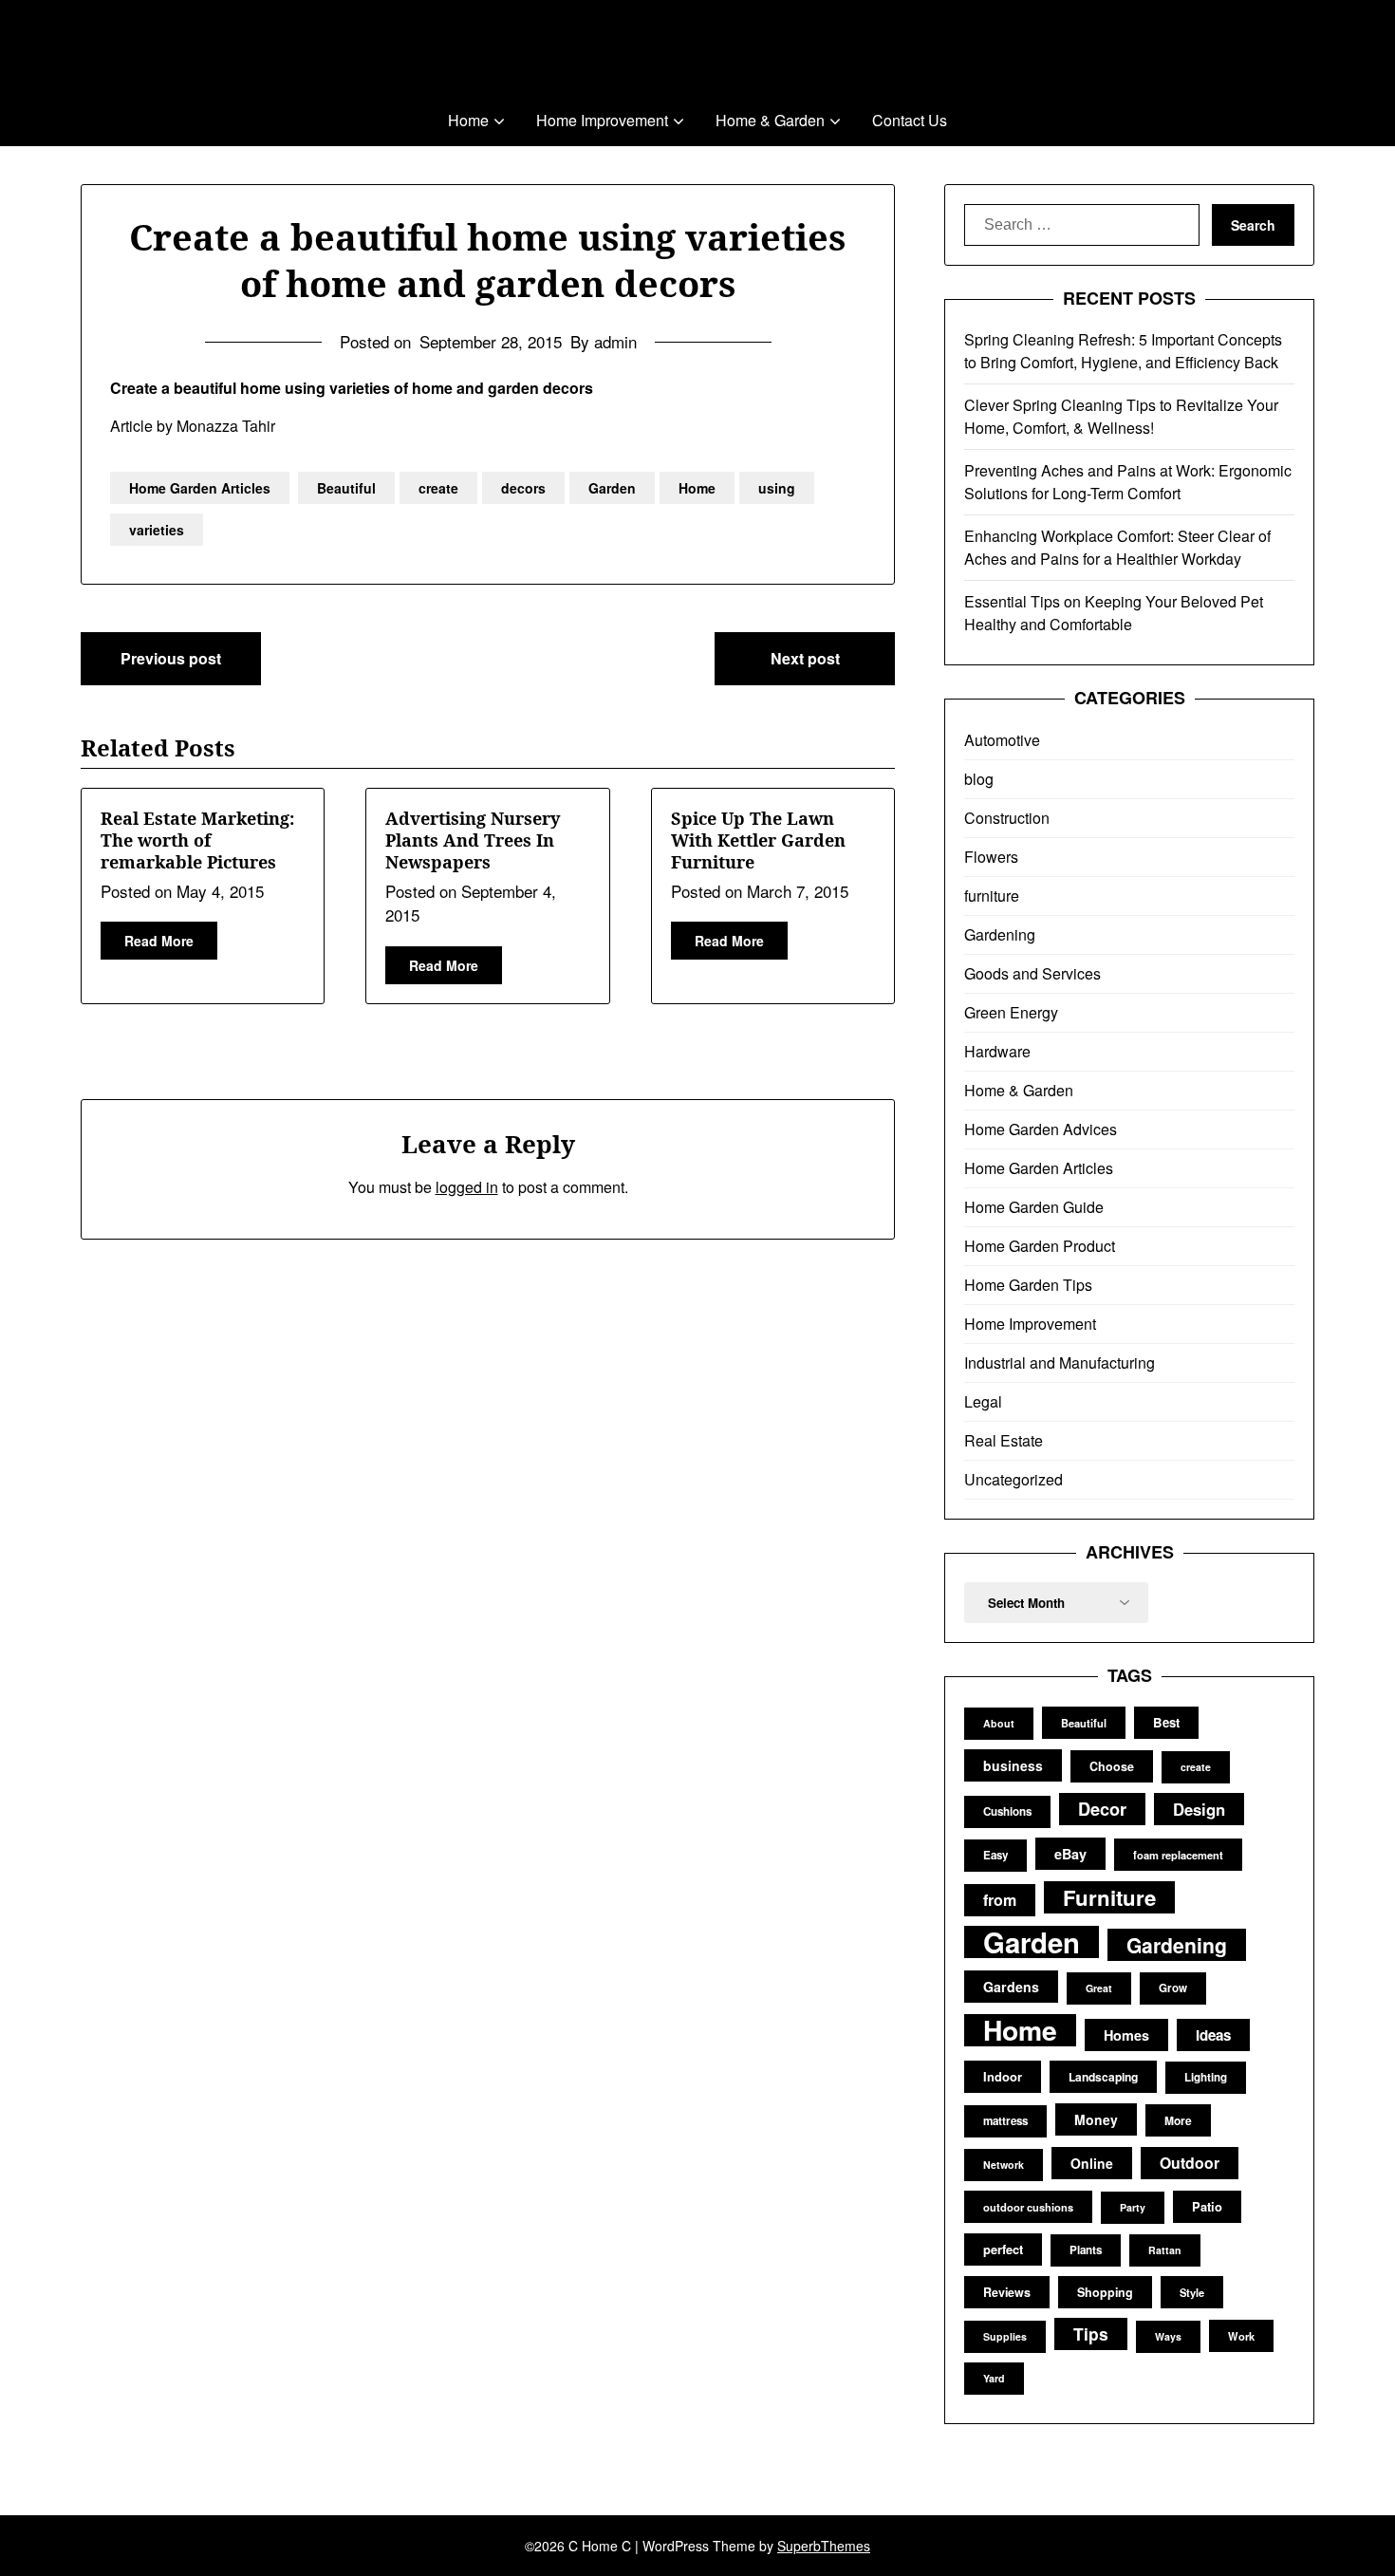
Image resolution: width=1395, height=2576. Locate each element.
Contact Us (910, 120)
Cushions (1007, 1811)
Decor (1102, 1809)
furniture (992, 896)
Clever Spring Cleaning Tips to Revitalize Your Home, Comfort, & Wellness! (1121, 416)
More (1178, 2120)
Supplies (1005, 2336)
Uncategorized (1014, 1479)
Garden (612, 488)
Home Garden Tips (1028, 1285)
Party (1133, 2207)
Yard (994, 2378)
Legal (983, 1401)
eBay (1070, 1854)
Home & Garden (770, 120)
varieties (157, 530)
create (438, 488)
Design (1199, 1809)
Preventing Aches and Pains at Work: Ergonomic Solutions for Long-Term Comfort (1128, 482)
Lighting (1206, 2077)
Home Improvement (602, 120)
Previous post (171, 658)
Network (1004, 2165)
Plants (1086, 2250)
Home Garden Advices (1041, 1129)
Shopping (1105, 2292)
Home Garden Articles (200, 488)
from (1000, 1900)
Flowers (991, 857)
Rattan (1165, 2250)
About (999, 1723)
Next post (805, 658)
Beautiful (346, 488)
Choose (1112, 1766)
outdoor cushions (1028, 2207)
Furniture (1109, 1897)
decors (523, 488)
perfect (1003, 2249)
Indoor (1003, 2076)
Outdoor (1190, 2163)
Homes (1126, 2035)
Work (1241, 2336)
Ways (1168, 2336)
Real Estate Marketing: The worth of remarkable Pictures (197, 840)
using (777, 488)
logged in (467, 1187)
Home (468, 120)
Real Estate (1004, 1440)
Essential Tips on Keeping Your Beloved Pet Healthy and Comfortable (1114, 613)
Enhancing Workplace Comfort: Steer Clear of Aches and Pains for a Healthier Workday (1117, 547)
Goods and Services (1032, 973)
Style (1192, 2292)
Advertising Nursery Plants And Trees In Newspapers (473, 840)
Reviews (1007, 2292)
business (1013, 1765)
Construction (1007, 818)
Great (1099, 1988)
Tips (1091, 2333)
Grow (1173, 1988)
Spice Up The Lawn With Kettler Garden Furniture (758, 840)
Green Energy (1011, 1012)
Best (1166, 1722)
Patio (1207, 2206)
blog (979, 779)
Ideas (1213, 2035)
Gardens (1011, 1987)
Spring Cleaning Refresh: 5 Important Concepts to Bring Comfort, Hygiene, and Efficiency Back (1123, 351)
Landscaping (1103, 2077)
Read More (159, 941)
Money (1096, 2119)
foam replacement (1178, 1855)
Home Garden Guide (1034, 1207)
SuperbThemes (824, 2546)
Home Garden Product (1040, 1246)
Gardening (1000, 934)
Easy (995, 1855)
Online (1092, 2163)
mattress (1005, 2121)
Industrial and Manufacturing (1060, 1363)
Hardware (997, 1051)
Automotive (1002, 740)
